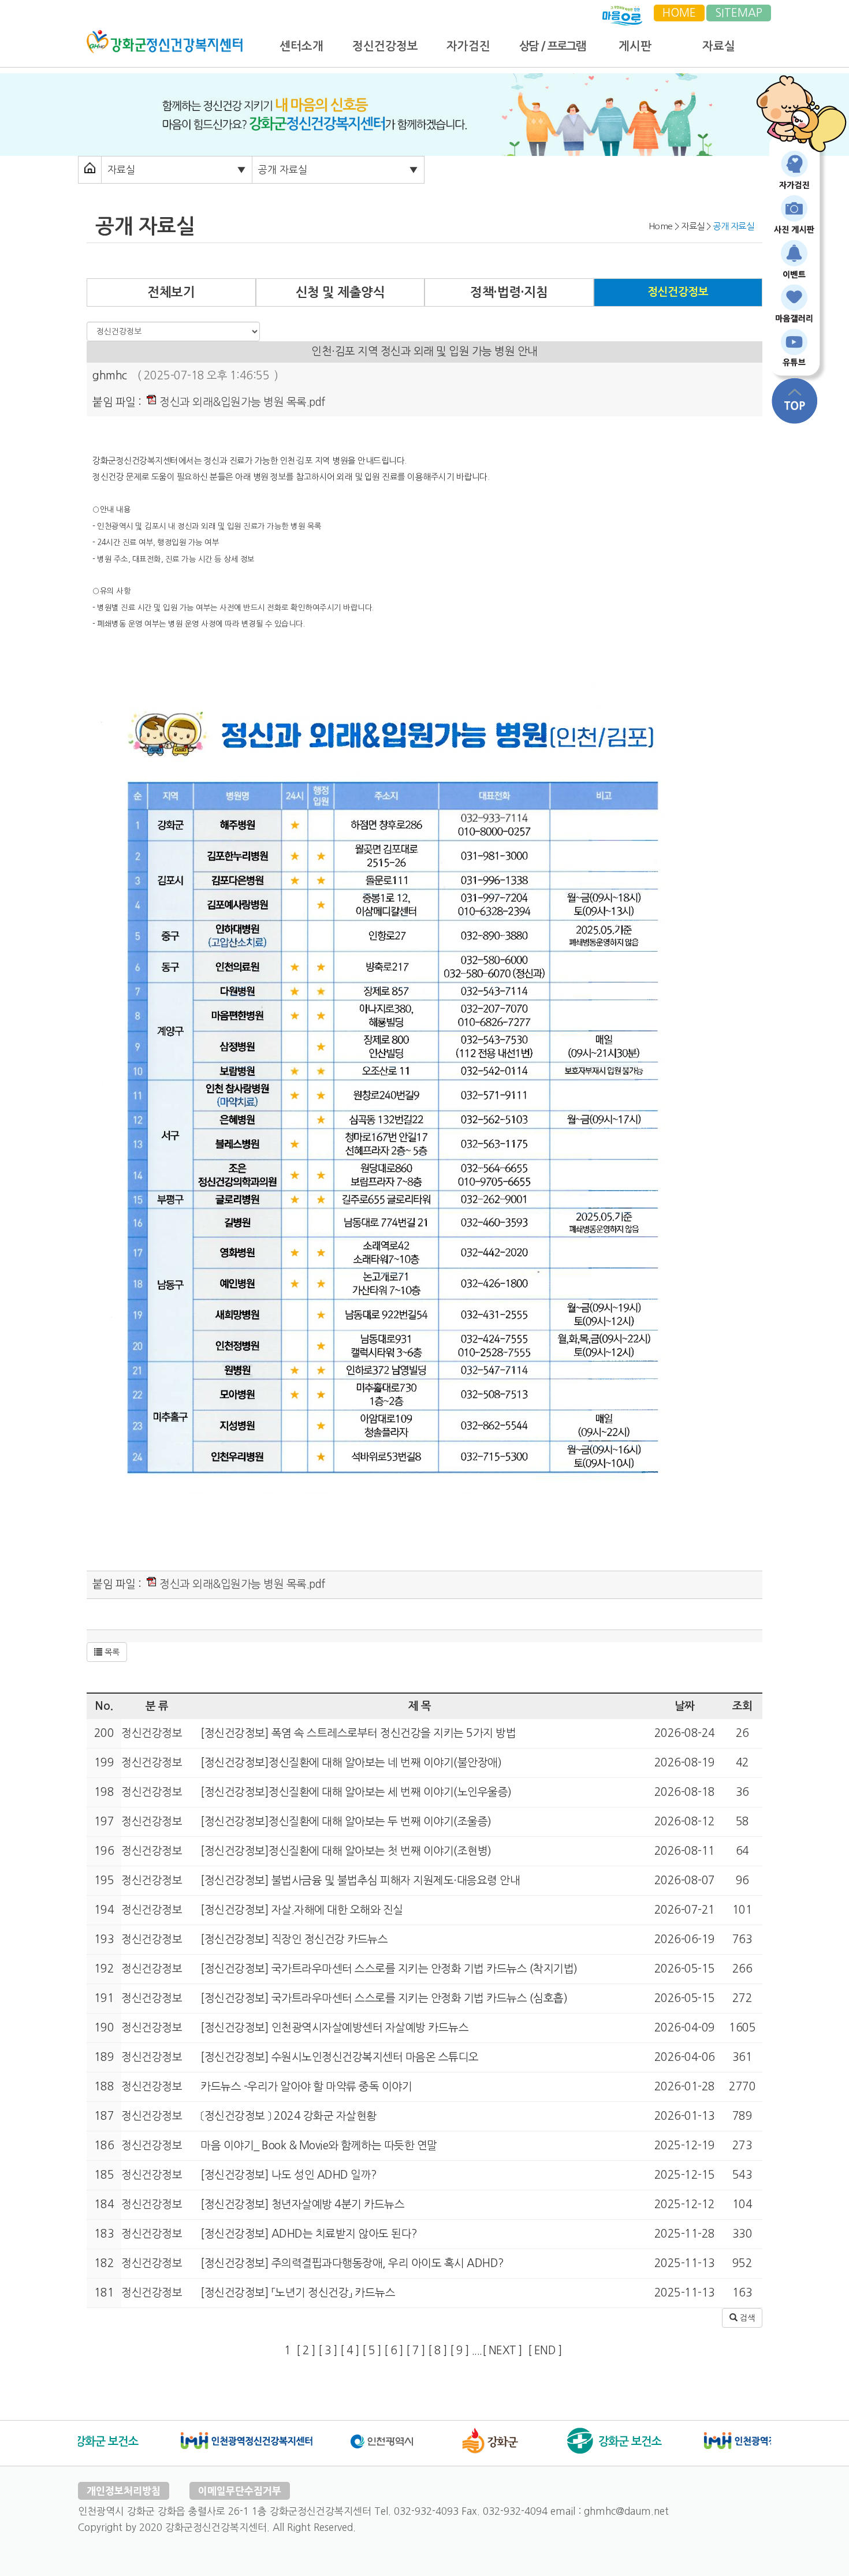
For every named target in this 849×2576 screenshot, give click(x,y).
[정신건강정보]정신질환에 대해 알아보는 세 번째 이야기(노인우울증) (355, 1792)
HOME (679, 13)
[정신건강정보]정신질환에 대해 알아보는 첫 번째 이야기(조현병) (345, 1851)
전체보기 (171, 292)
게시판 (635, 46)
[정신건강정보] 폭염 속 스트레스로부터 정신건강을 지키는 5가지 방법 (357, 1733)
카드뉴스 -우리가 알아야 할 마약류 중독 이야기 (305, 2087)
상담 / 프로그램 (552, 46)
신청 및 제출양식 (340, 292)
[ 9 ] (460, 2351)
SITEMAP (739, 13)
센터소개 (301, 46)
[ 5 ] (372, 2351)
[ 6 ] (394, 2351)
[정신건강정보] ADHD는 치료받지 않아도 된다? (308, 2234)
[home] (90, 169)
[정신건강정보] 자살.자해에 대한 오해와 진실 (301, 1910)
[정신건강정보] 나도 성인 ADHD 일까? (288, 2175)
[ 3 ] (328, 2351)
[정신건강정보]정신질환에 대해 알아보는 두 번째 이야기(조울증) (345, 1822)
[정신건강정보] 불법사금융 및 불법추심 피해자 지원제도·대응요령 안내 (359, 1880)
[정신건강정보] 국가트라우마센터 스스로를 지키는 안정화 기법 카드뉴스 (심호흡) (383, 1998)
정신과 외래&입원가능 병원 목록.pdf (241, 402)
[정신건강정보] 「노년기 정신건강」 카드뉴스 (297, 2293)
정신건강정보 (385, 46)
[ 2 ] (306, 2351)
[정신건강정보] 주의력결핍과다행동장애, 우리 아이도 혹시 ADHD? (351, 2263)
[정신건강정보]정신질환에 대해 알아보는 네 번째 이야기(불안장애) (350, 1763)
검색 (746, 2318)
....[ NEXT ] (497, 2351)
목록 (111, 1652)
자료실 (719, 46)
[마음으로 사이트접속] (622, 13)
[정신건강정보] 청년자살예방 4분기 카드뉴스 (301, 2204)
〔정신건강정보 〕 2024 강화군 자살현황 (287, 2116)
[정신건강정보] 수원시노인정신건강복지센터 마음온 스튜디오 (338, 2057)
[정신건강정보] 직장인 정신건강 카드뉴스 (293, 1939)
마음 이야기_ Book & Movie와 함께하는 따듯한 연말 (318, 2146)
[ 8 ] (438, 2351)
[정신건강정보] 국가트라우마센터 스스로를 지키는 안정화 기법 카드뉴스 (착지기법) (388, 1969)
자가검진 (468, 46)
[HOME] (165, 36)
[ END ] (548, 2351)
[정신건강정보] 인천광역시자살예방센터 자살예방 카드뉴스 (334, 2028)
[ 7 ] (416, 2351)
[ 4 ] (350, 2351)
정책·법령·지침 (509, 292)
